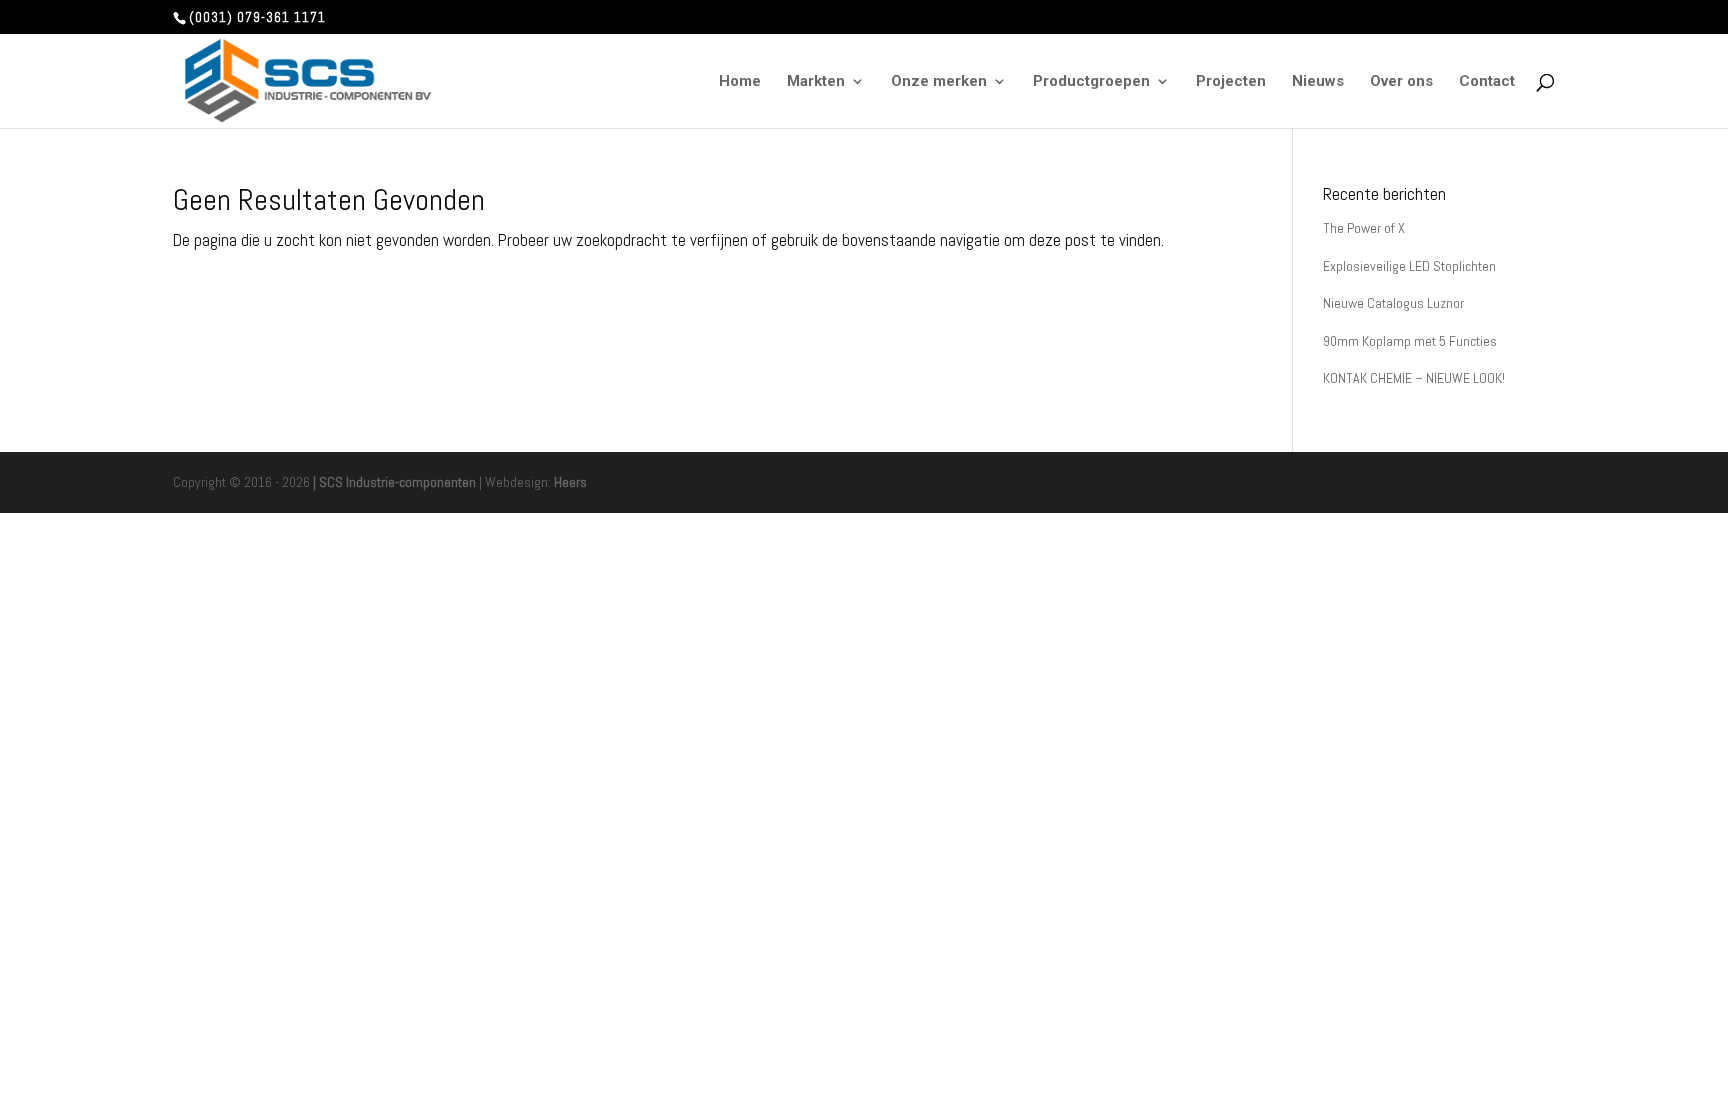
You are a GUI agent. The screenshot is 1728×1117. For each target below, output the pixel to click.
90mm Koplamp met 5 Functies (1410, 341)
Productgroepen (1091, 82)
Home (740, 82)
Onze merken (939, 82)
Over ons (1401, 82)
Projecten (1231, 82)
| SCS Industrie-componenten (394, 482)
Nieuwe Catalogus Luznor (1393, 303)
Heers (570, 482)
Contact (1487, 82)
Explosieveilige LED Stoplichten (1409, 266)
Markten (816, 82)
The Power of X (1364, 228)
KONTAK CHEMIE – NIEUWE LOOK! (1414, 378)
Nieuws (1318, 82)
